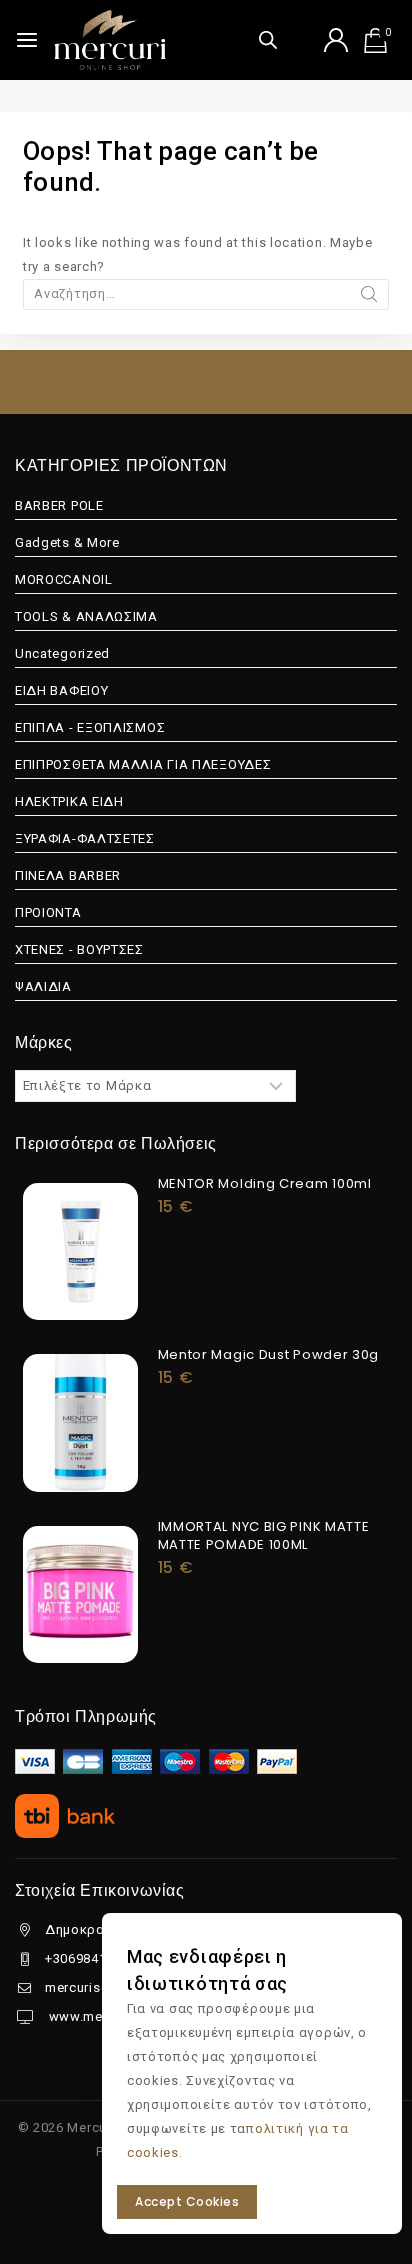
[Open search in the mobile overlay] (268, 39)
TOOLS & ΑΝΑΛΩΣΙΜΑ (86, 616)
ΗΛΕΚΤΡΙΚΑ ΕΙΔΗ (69, 801)
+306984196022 (95, 1958)
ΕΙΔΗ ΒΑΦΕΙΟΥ (61, 690)
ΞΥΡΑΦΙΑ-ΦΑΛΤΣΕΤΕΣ (85, 838)
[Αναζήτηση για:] (206, 293)
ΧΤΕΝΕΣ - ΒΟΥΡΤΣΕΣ (79, 949)
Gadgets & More (67, 542)
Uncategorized (62, 653)
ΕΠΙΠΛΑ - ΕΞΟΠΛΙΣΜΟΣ (90, 727)
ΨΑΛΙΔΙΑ (43, 986)
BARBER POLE (59, 505)
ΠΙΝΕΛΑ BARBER (68, 875)
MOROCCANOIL (64, 579)
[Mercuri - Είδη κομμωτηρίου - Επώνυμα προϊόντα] (110, 40)
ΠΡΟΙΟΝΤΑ (48, 912)
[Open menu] (27, 40)
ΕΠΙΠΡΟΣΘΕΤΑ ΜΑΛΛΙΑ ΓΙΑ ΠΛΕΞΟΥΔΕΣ (143, 764)
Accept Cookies (187, 2201)
